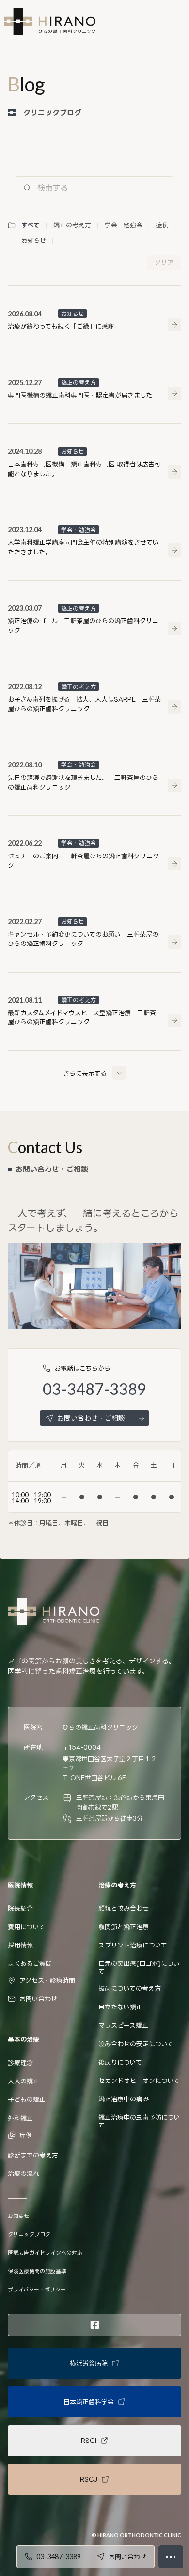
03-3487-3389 (94, 1389)
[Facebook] (95, 2325)
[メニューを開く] (171, 2557)
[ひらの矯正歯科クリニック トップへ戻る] (50, 21)
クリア (164, 262)
